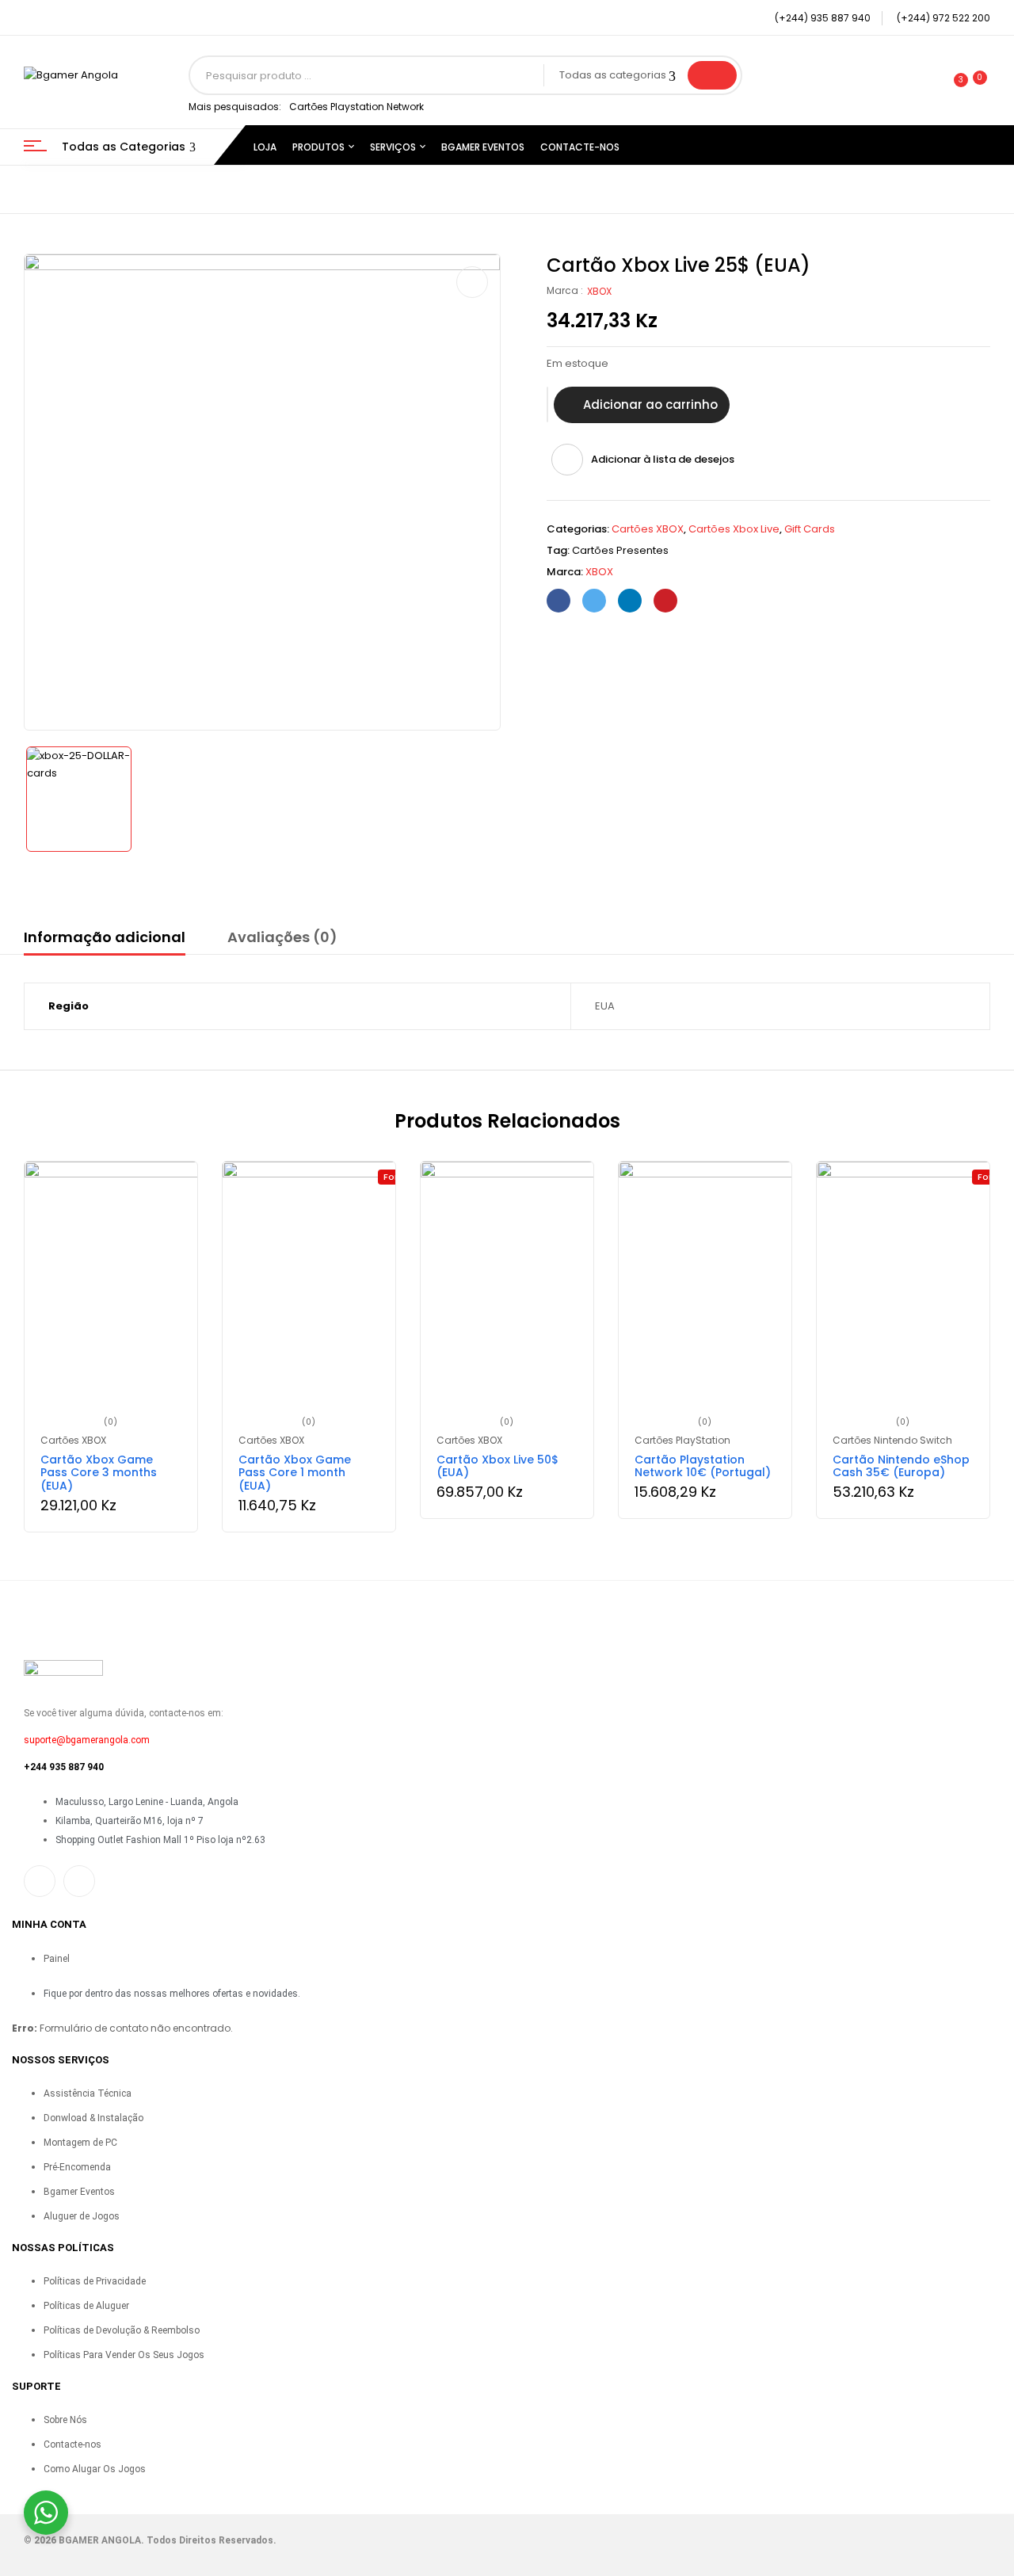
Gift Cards (810, 529)
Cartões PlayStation (682, 1440)
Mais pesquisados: (235, 107)
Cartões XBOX (648, 529)
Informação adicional (105, 937)
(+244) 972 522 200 (943, 18)
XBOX (599, 291)
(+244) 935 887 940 (823, 18)
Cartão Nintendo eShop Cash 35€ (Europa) (901, 1466)
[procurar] (712, 75)
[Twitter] (594, 601)
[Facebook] (558, 601)
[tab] (105, 940)
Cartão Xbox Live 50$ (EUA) (497, 1466)
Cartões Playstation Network (356, 107)
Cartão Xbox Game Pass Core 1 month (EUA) (295, 1473)
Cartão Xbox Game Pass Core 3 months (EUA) (99, 1473)
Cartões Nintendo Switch (892, 1440)
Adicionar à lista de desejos (663, 459)
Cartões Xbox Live (734, 529)
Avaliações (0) (282, 937)
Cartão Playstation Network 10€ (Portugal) (703, 1466)
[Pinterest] (665, 601)
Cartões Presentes (620, 550)
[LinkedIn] (630, 601)
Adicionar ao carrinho (650, 405)
